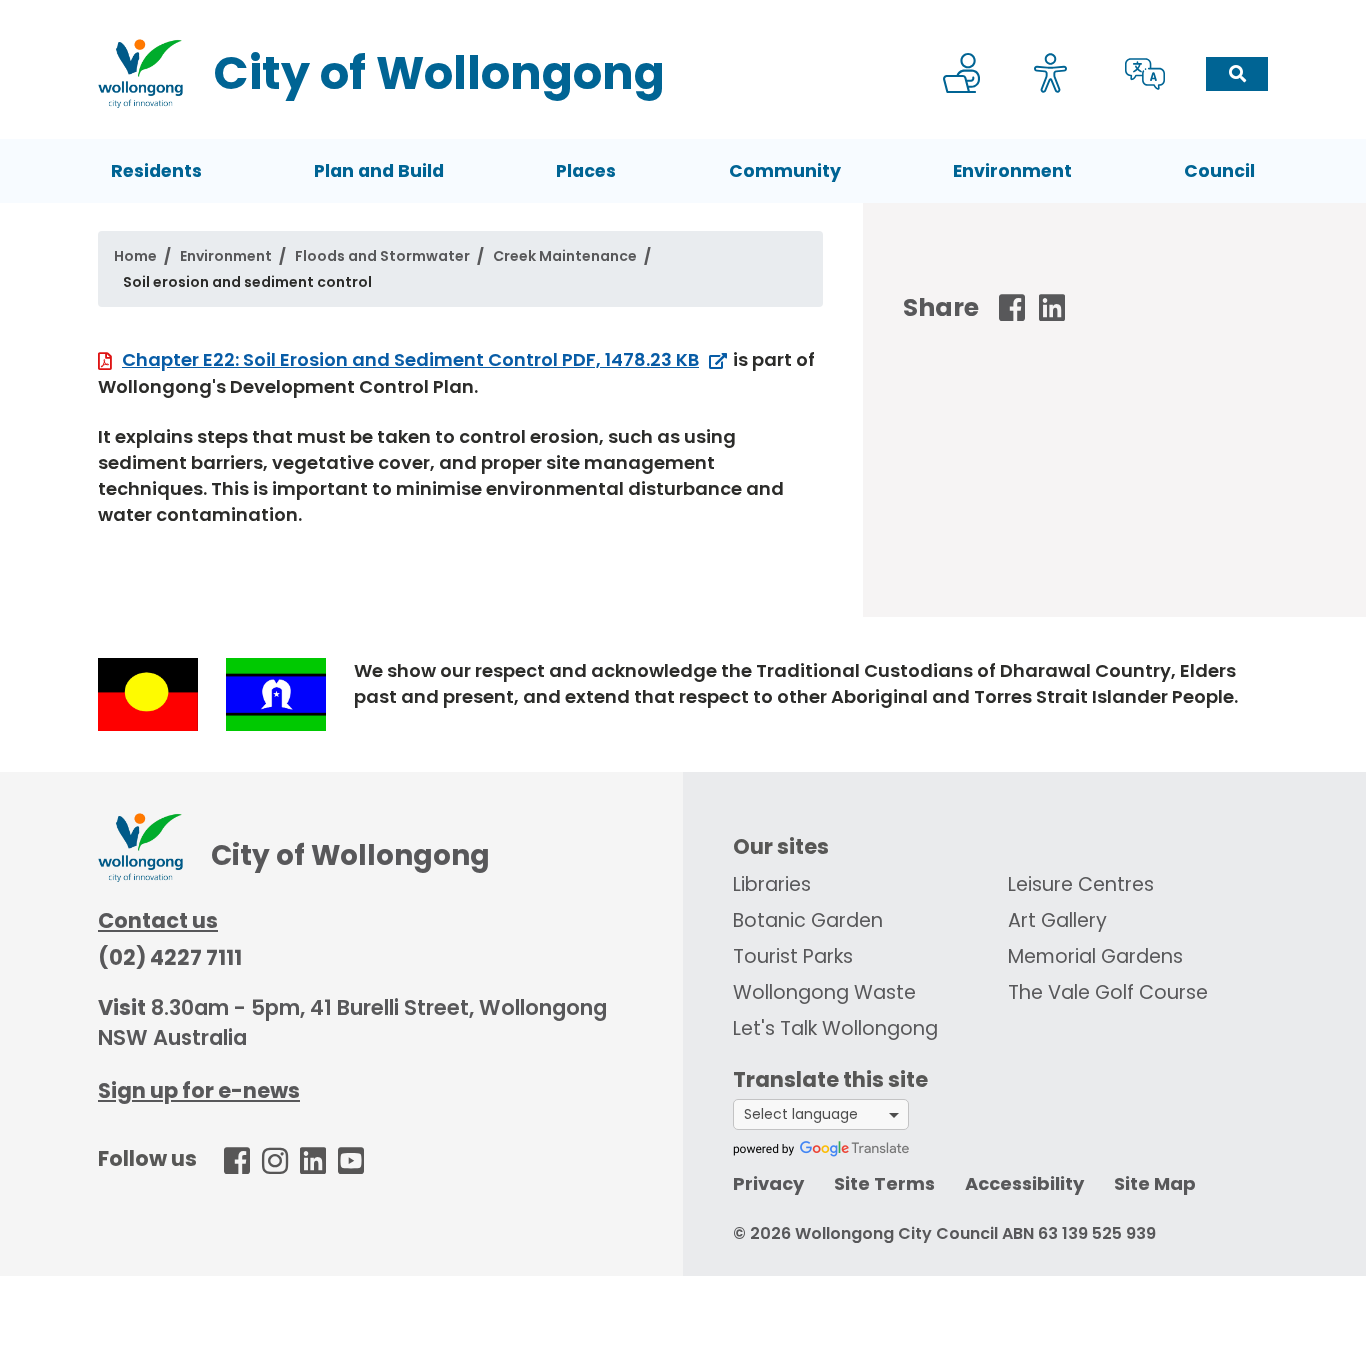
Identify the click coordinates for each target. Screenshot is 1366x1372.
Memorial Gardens (1095, 956)
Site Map (1155, 1183)
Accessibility (1024, 1183)
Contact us (158, 920)
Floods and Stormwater (382, 256)
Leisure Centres (1081, 884)
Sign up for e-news (199, 1090)
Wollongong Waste (824, 992)
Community (785, 171)
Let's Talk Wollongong (835, 1028)
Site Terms (884, 1183)
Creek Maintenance (565, 256)
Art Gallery (1057, 920)
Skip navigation (687, 13)
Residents (156, 171)
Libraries (772, 884)
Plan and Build (379, 171)
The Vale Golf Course (1108, 992)
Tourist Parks (793, 956)
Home (135, 256)
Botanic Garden (808, 920)
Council (1219, 171)
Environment (1012, 171)
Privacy (768, 1183)
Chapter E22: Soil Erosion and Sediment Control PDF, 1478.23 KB (410, 359)
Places (586, 171)
